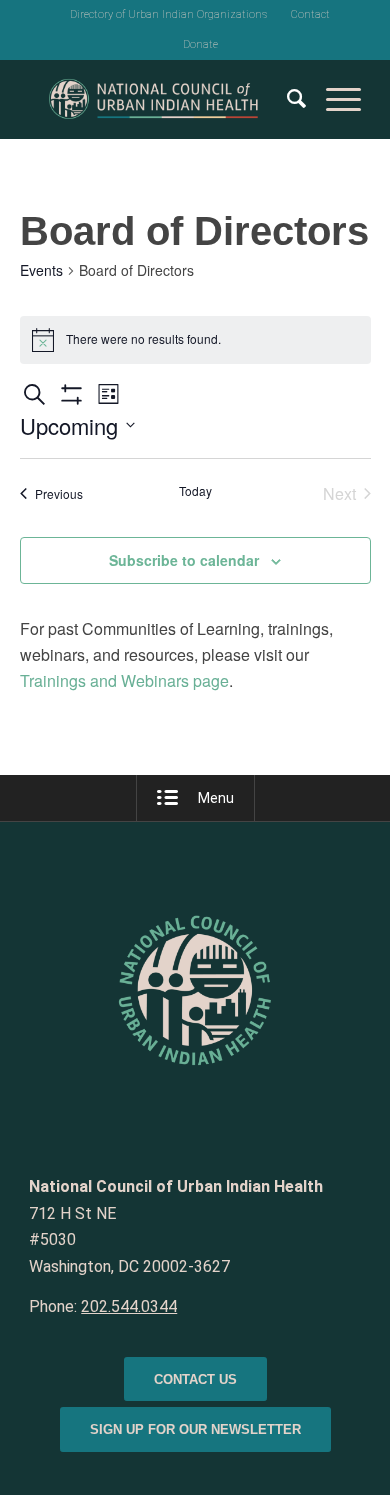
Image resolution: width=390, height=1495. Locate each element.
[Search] (286, 99)
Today (195, 491)
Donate (200, 44)
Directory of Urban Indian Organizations (168, 14)
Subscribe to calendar (184, 560)
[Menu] (333, 99)
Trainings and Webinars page (124, 680)
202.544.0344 (129, 1306)
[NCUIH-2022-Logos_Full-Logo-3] (161, 99)
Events (41, 270)
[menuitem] (169, 15)
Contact (310, 14)
